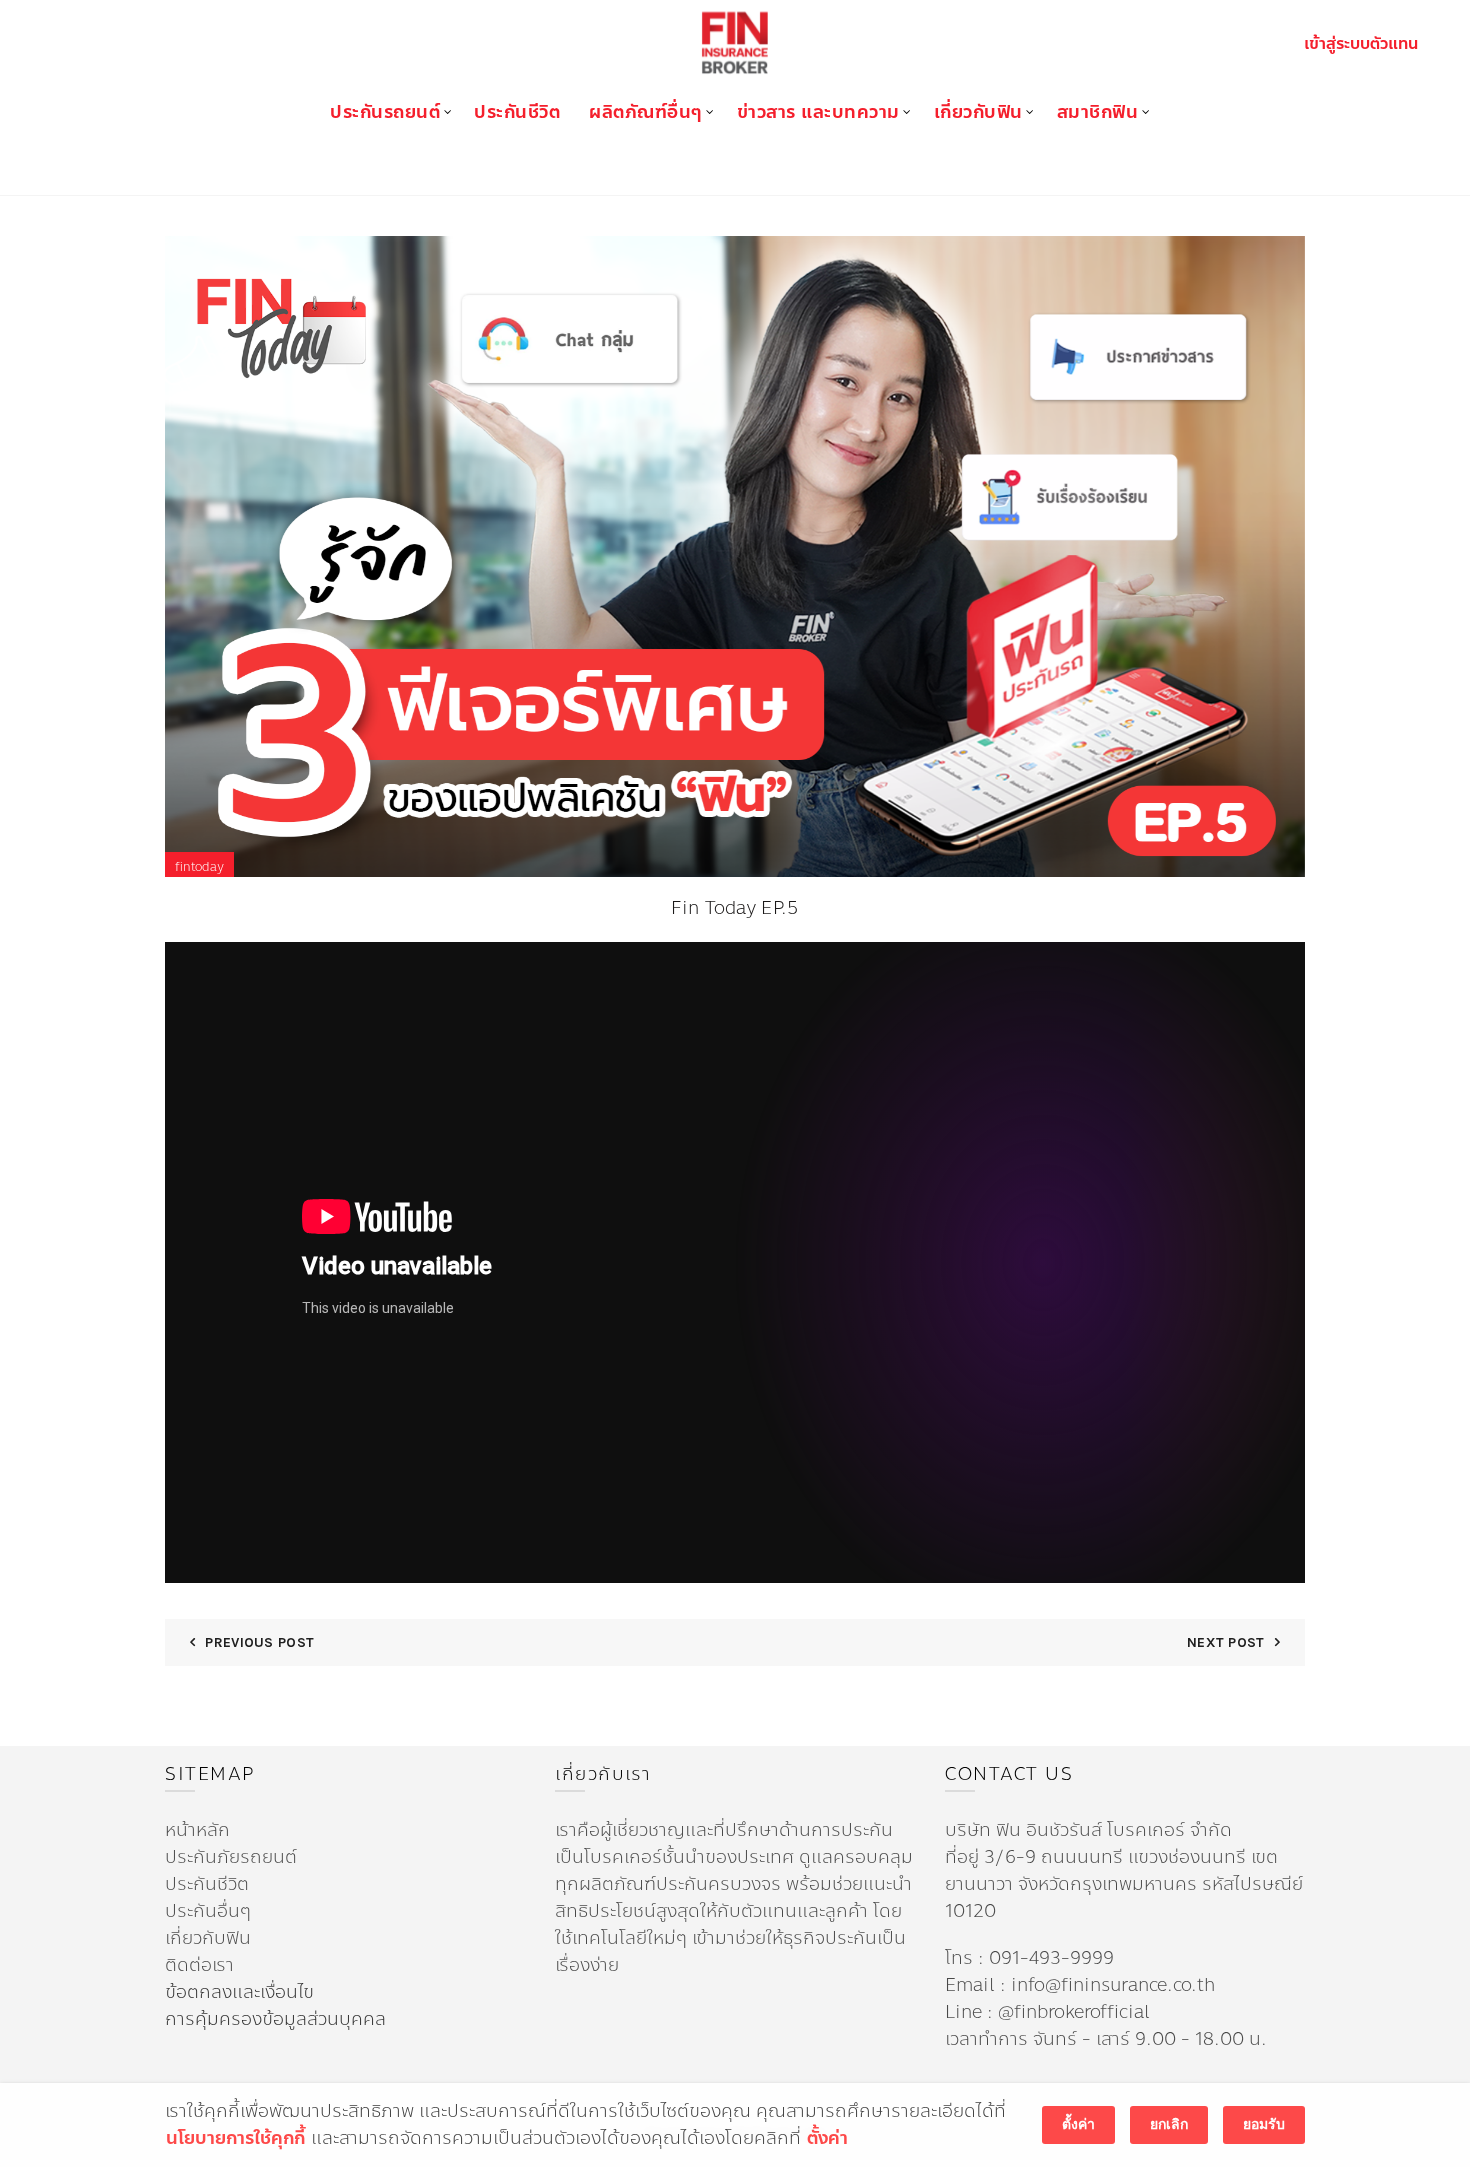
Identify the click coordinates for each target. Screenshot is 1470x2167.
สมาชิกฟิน (1098, 112)
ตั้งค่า (827, 2138)
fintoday (199, 867)
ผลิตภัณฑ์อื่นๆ (646, 112)
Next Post (1226, 1642)
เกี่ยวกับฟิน (978, 112)
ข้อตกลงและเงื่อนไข (239, 1992)
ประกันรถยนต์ (385, 112)
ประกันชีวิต (517, 112)
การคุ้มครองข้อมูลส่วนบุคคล (275, 2019)
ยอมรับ (1264, 2124)
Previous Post (259, 1642)
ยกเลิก (1169, 2124)
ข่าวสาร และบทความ (818, 112)
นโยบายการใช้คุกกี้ (235, 2138)
